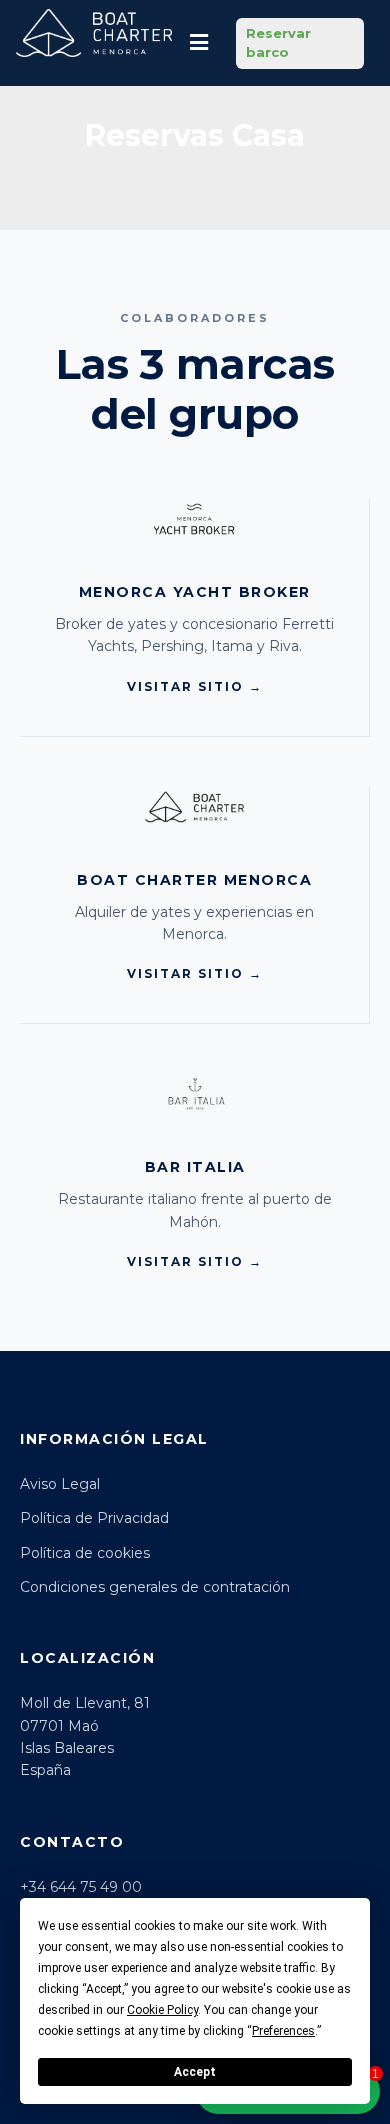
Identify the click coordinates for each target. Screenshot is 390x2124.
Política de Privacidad (94, 1518)
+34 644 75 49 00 (81, 1887)
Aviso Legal (60, 1484)
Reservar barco (278, 43)
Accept (195, 2072)
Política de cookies (85, 1553)
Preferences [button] (283, 2031)
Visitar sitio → (195, 686)
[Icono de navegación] (199, 43)
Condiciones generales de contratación (155, 1587)
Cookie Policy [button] (162, 2010)
